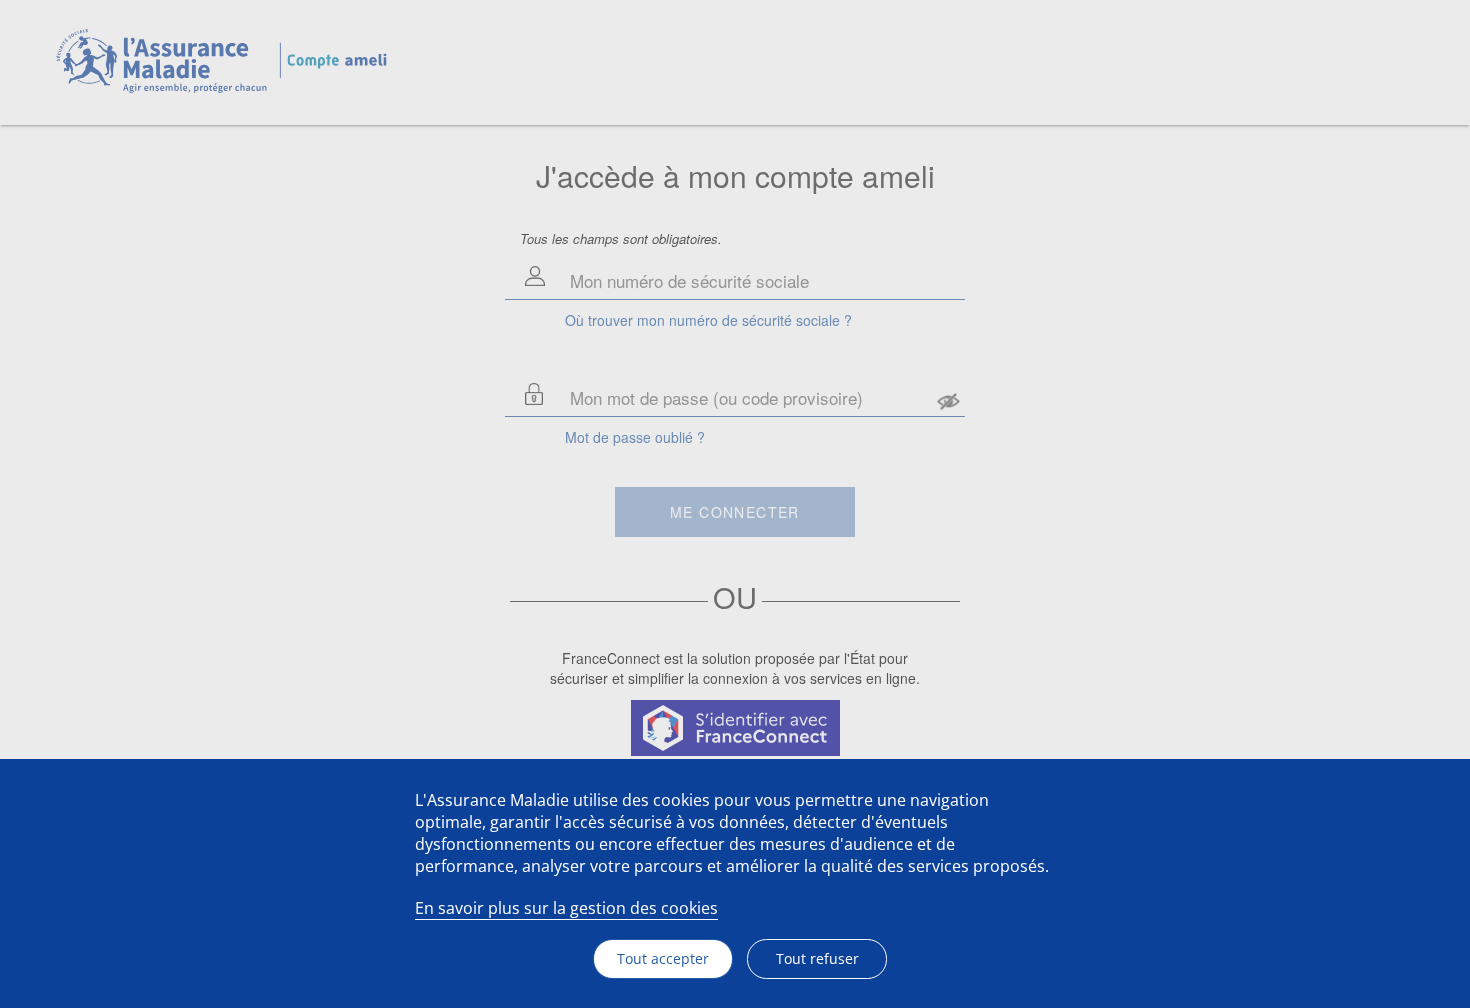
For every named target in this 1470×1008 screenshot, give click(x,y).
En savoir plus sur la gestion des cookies (566, 908)
